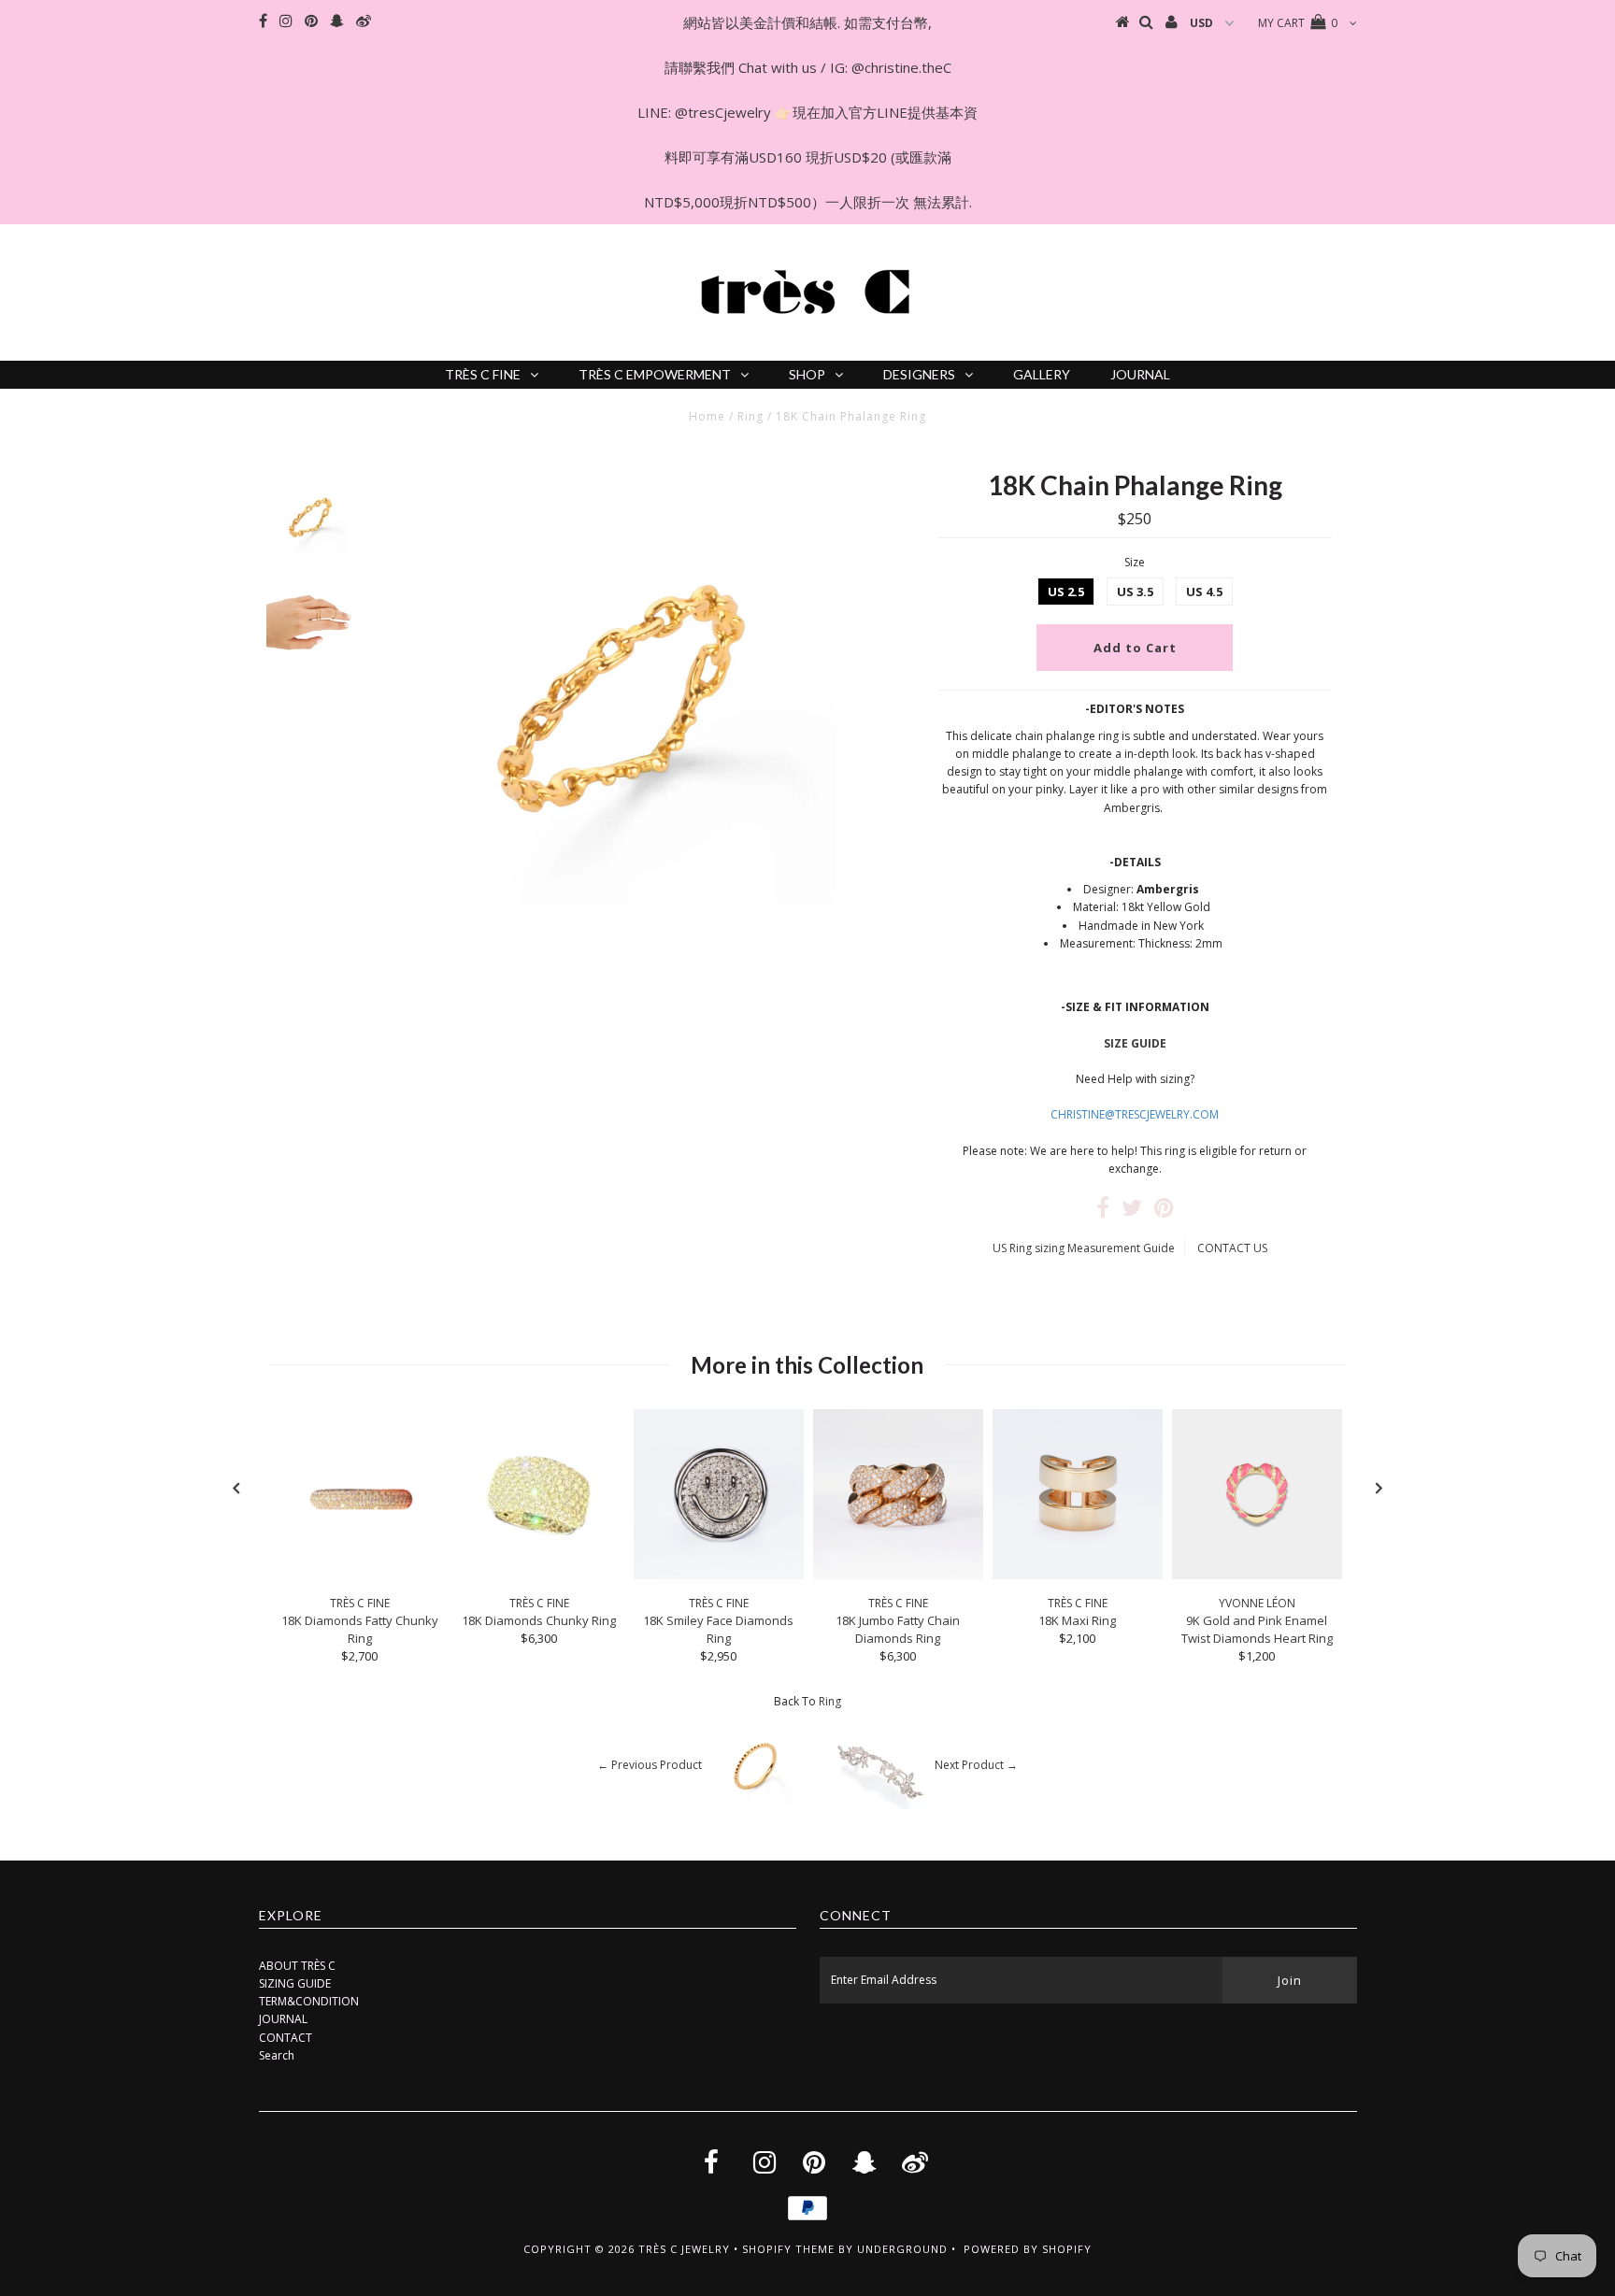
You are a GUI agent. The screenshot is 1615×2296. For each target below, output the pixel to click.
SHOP (807, 374)
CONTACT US (1232, 1248)
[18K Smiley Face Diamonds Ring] (719, 1575)
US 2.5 (1066, 592)
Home (707, 416)
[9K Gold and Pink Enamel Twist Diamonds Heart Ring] (1257, 1575)
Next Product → (976, 1765)
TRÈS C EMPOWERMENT (655, 374)
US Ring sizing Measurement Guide (1084, 1248)
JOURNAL (1140, 374)
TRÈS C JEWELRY (684, 2249)
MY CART (1298, 23)
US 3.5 (1135, 592)
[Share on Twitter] (1132, 1212)
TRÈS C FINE (483, 374)
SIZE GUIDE (1135, 1043)
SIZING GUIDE (295, 1983)
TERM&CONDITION (309, 2001)
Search (277, 2055)
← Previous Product (650, 1765)
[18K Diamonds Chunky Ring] (539, 1575)
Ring (750, 416)
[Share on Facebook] (1103, 1212)
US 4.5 (1204, 592)
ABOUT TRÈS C (297, 1966)
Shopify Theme (788, 2249)
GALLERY (1042, 374)
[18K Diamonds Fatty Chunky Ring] (360, 1575)
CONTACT (286, 2038)
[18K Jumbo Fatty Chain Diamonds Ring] (898, 1575)
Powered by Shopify (1028, 2249)
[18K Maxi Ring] (1078, 1575)
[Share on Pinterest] (1164, 1212)
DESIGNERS (919, 374)
